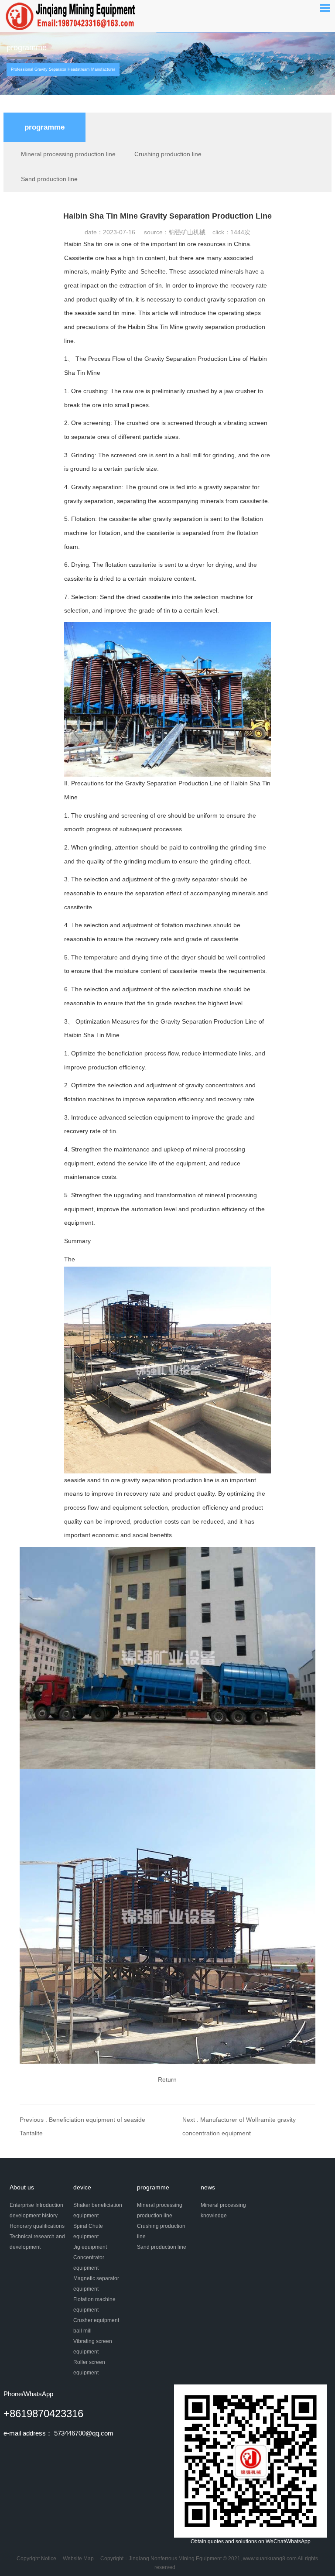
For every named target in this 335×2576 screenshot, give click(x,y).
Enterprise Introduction (36, 2205)
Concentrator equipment (89, 2263)
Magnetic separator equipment (96, 2284)
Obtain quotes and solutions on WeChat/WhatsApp (251, 2542)
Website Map (78, 2559)
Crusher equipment (96, 2320)
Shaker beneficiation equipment (98, 2210)
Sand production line (49, 179)
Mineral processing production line (68, 154)
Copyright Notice (36, 2559)
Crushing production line (168, 154)
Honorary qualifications (37, 2226)
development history (34, 2216)
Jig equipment (90, 2247)
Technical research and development (37, 2242)
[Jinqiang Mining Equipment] (72, 16)
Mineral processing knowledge (223, 2210)
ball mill (82, 2331)
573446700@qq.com (84, 2433)
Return (167, 2079)
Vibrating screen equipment (93, 2346)
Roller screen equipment (89, 2367)
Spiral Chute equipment (88, 2231)
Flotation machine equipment (94, 2305)
